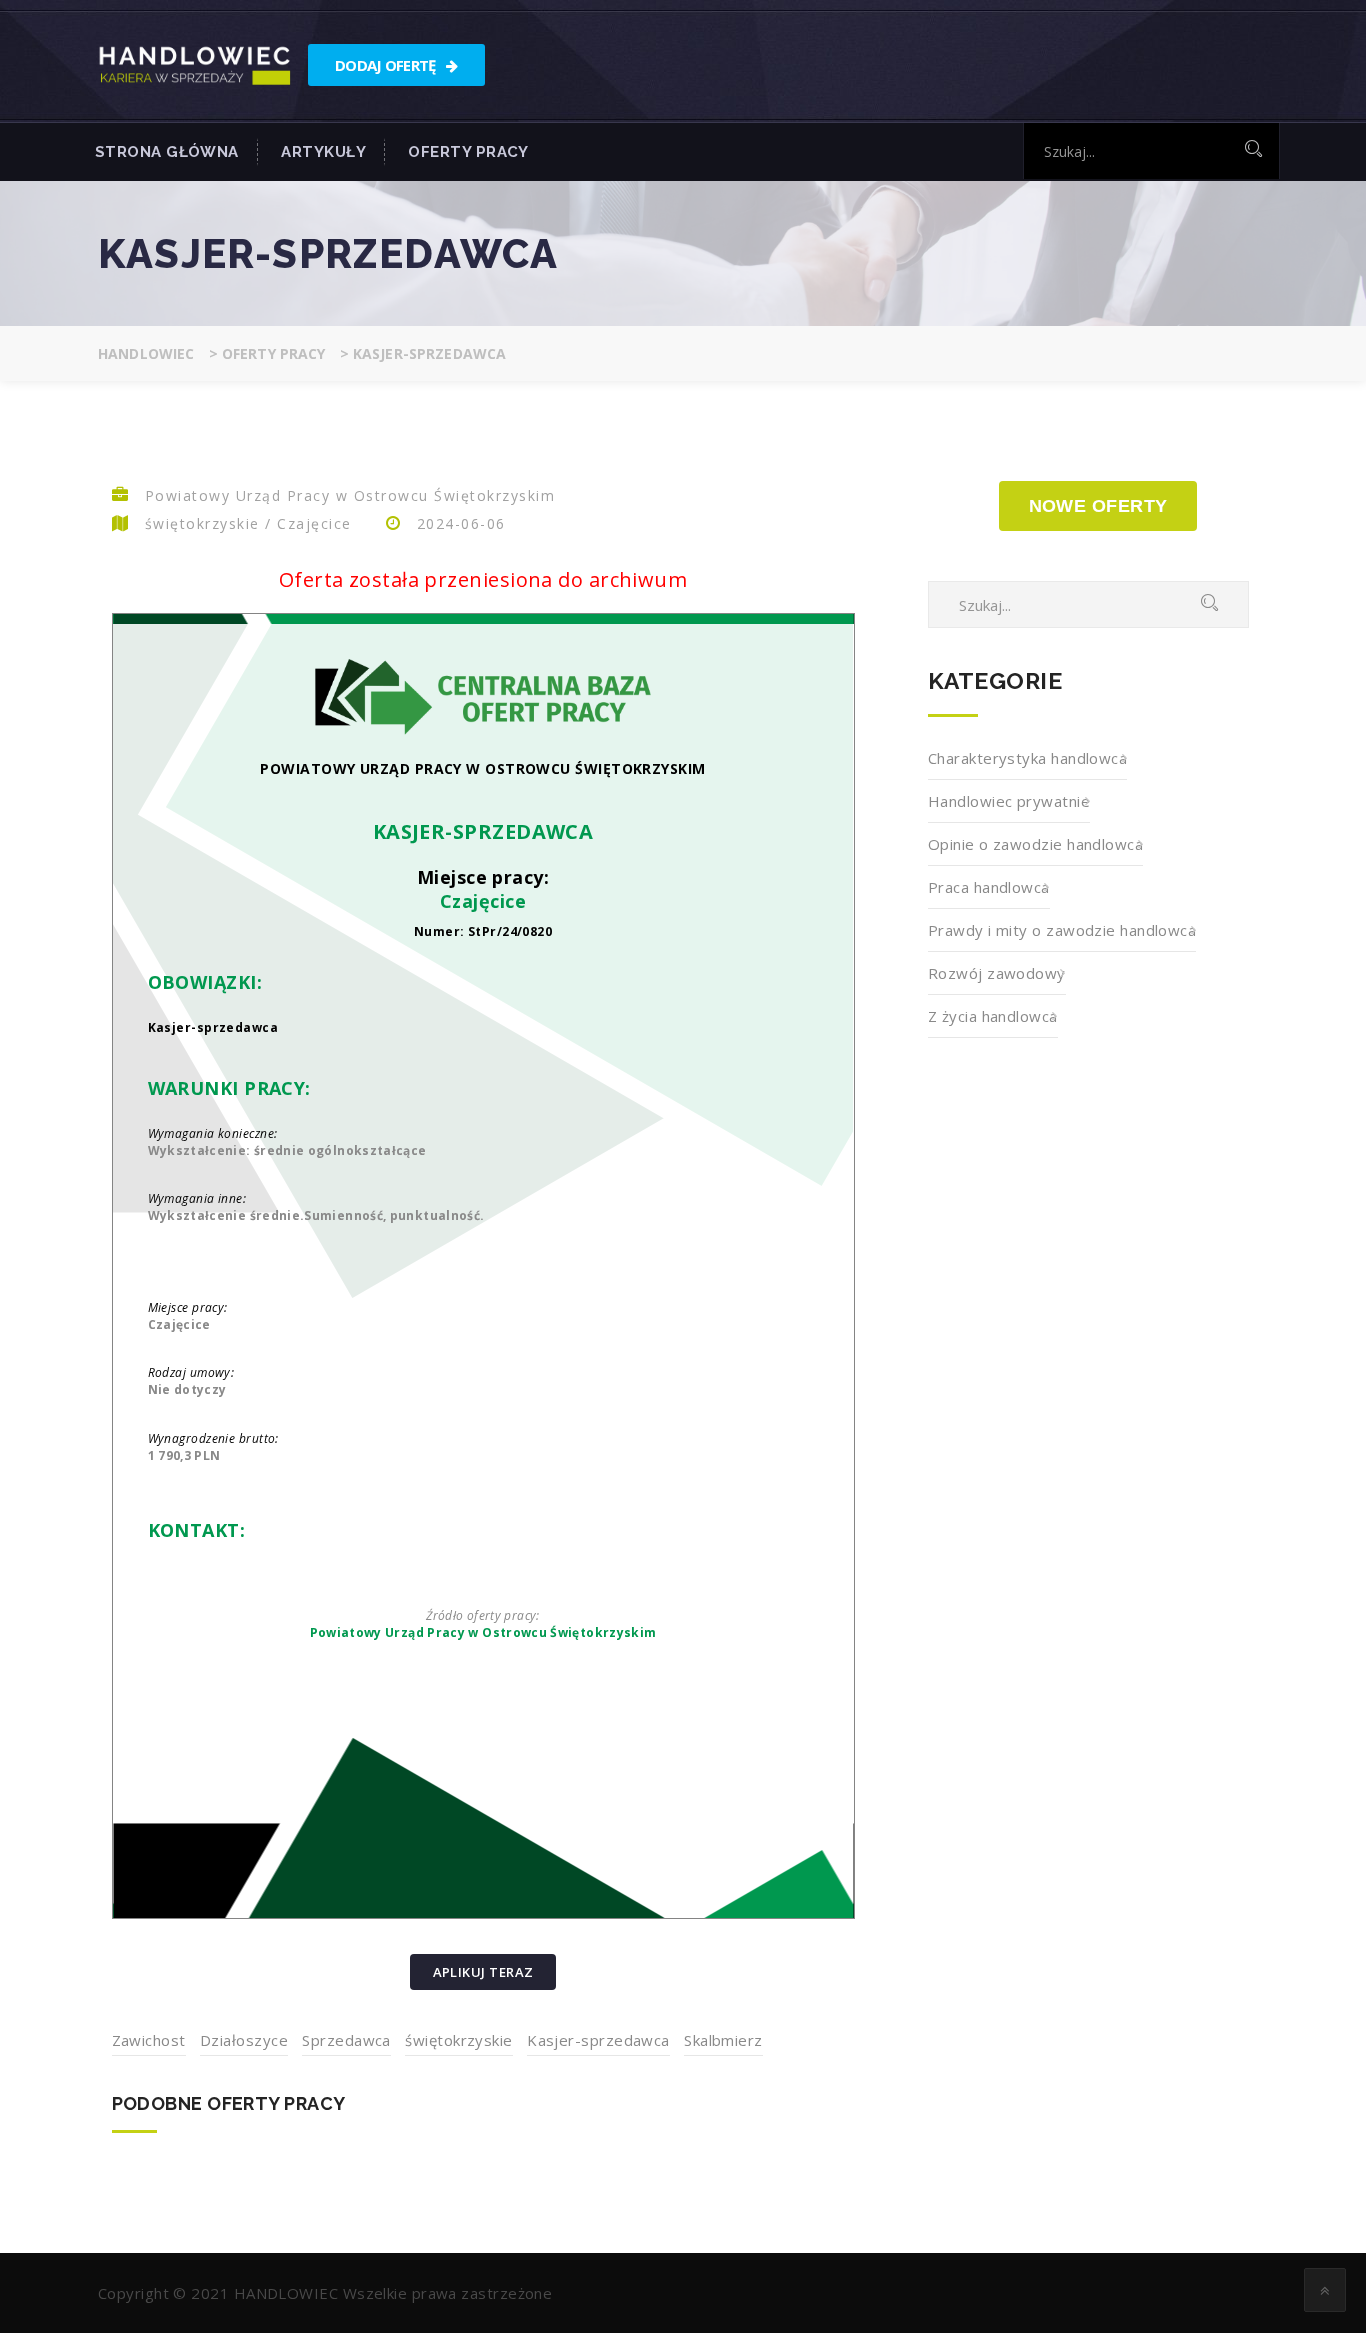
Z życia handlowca (993, 1016)
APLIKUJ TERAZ (483, 1972)
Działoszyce (244, 2040)
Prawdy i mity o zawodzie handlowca (1062, 930)
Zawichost (149, 2040)
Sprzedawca (346, 2040)
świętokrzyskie (458, 2040)
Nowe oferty (1098, 506)
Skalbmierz (723, 2040)
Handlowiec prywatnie (1009, 801)
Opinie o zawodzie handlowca (1035, 844)
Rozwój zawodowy (997, 973)
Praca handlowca (989, 887)
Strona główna (167, 152)
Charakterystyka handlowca (1027, 758)
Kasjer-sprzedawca (598, 2040)
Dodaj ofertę (387, 65)
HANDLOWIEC (286, 2293)
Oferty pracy (468, 152)
